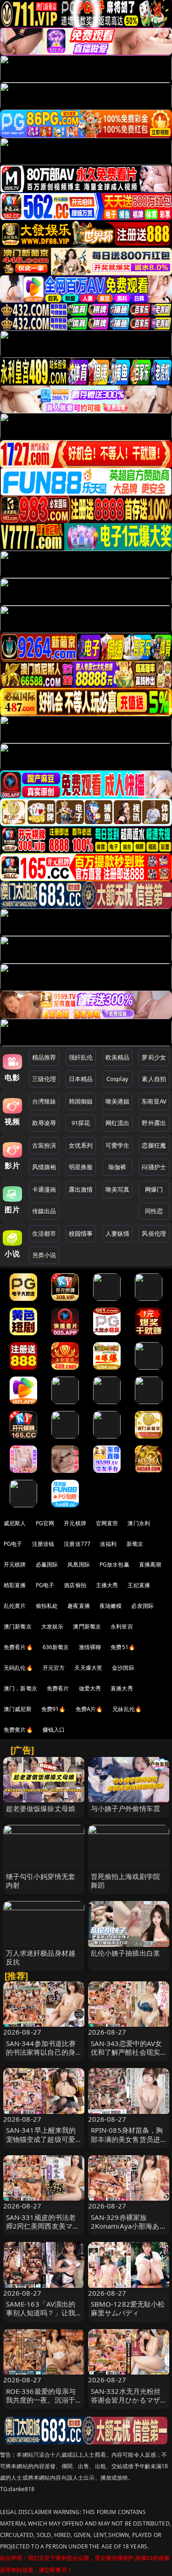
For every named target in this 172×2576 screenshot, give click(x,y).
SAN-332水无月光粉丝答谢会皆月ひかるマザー (126, 2400)
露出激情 (81, 1189)
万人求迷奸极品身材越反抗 (41, 1957)
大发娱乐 (53, 1626)
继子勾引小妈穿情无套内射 (41, 1881)
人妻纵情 (118, 1233)
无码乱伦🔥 (18, 1668)
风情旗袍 (44, 1167)
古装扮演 (44, 1145)
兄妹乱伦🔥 (127, 1709)
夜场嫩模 (111, 1606)
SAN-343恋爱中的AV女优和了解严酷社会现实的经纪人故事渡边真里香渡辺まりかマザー (127, 2057)
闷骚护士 (154, 1167)
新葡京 (135, 1544)
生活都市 (44, 1233)
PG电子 (13, 1544)
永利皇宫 (122, 1626)
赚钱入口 (54, 1730)
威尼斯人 (15, 1523)
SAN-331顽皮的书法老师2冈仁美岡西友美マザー (43, 2226)
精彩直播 (15, 1585)
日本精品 (81, 1079)
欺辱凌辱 (44, 1123)
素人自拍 (154, 1079)
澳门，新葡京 (20, 1688)
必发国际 (142, 1606)
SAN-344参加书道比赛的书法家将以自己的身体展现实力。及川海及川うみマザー (41, 2057)
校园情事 (81, 1233)
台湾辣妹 (44, 1101)
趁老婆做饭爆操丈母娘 (41, 1808)
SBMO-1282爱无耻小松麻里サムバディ (128, 2308)
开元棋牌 (75, 1523)
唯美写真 (118, 1189)
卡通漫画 (44, 1189)
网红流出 (118, 1123)
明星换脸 (81, 1167)
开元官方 (54, 1668)
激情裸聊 (90, 1647)
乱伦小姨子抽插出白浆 (126, 1953)
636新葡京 (56, 1647)
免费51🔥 (123, 1647)
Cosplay (117, 1079)
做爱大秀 (90, 1688)
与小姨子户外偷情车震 (126, 1808)
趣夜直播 (79, 1606)
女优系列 (81, 1145)
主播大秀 (107, 1585)
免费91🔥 (54, 1709)
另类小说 (44, 1255)
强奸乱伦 (81, 1057)
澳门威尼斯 (18, 1709)
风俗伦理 (154, 1233)
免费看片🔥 (18, 1647)
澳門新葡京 (87, 1626)
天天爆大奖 (88, 1668)
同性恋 (154, 1211)
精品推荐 (44, 1057)
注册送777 (77, 1544)
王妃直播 (139, 1585)
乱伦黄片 (15, 1606)
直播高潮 (150, 1564)
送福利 (108, 1544)
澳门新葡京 (18, 1626)
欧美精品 (118, 1057)
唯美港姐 (118, 1101)
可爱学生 (118, 1145)
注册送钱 (43, 1544)
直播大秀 (122, 1688)
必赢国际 (47, 1564)
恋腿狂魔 (154, 1145)
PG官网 (45, 1523)
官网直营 (107, 1523)
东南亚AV (154, 1101)
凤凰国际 (79, 1564)
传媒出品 (44, 1211)
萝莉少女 (154, 1057)
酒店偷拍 (75, 1585)
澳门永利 (139, 1523)
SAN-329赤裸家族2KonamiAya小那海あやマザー (125, 2226)
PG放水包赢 (114, 1564)
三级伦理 (44, 1079)
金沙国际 (123, 1668)
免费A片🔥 (89, 1709)
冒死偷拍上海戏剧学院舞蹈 (126, 1881)
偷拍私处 (47, 1606)
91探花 (81, 1123)
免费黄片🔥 (18, 1730)
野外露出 (154, 1123)
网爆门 (154, 1189)
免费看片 (58, 1688)
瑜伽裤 (117, 1167)
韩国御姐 (81, 1101)
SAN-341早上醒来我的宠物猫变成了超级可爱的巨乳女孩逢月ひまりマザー (41, 2143)
